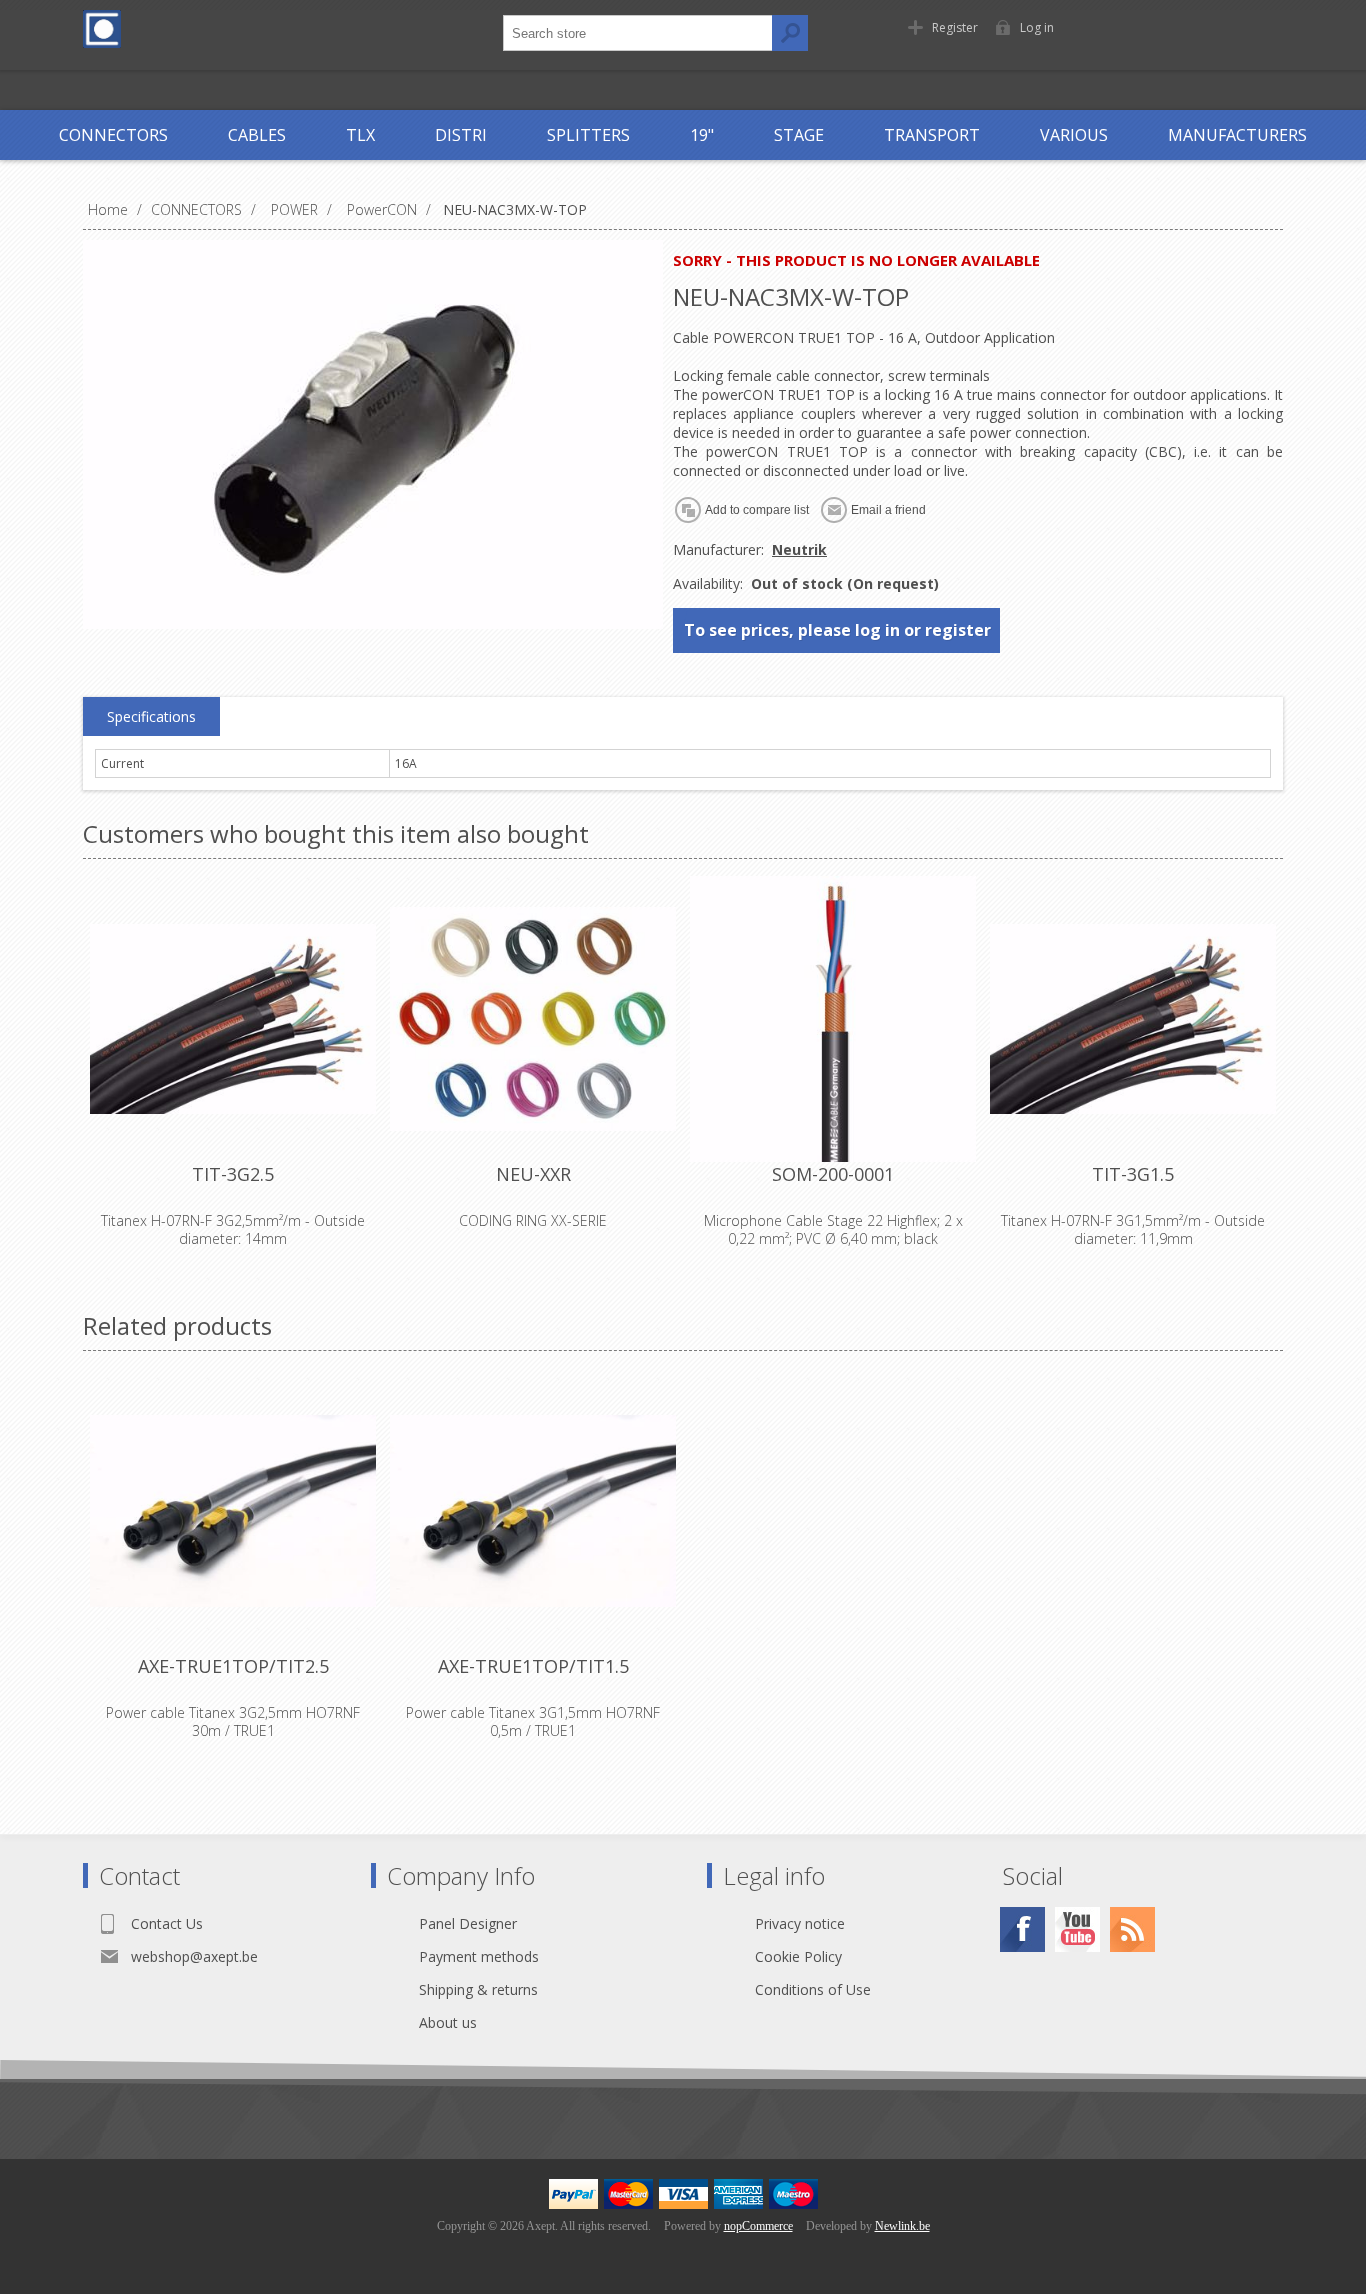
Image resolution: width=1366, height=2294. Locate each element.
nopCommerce (758, 2226)
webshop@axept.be (194, 1956)
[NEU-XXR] (533, 1019)
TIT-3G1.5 (1133, 1174)
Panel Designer (468, 1923)
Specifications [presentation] (151, 716)
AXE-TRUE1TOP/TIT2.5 (233, 1666)
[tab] (151, 717)
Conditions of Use (813, 1989)
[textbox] (638, 33)
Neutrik (799, 549)
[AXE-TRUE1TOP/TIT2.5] (233, 1511)
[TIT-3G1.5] (1133, 1019)
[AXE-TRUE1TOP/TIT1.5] (533, 1511)
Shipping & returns (478, 1989)
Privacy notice (800, 1923)
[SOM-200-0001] (833, 1019)
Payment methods (479, 1956)
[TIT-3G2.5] (233, 1019)
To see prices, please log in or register (837, 630)
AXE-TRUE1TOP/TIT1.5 (533, 1666)
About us (448, 2022)
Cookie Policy (798, 1956)
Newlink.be (902, 2226)
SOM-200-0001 (833, 1174)
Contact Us (167, 1923)
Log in (1037, 27)
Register (955, 27)
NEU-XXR (533, 1174)
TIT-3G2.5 (233, 1174)
